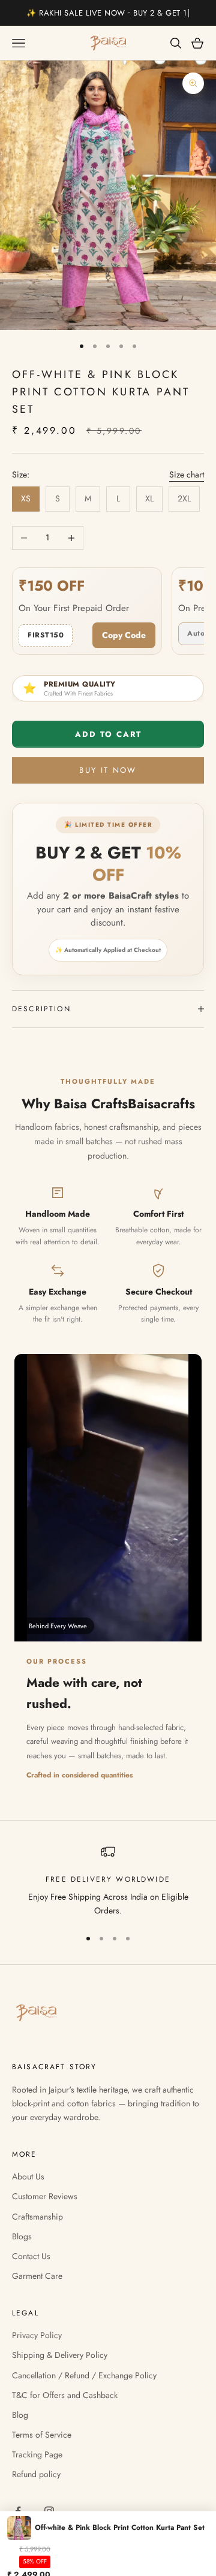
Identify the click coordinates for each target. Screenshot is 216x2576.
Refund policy (36, 2474)
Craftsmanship (37, 2217)
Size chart (187, 474)
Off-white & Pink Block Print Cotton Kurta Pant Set (120, 2527)
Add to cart (108, 734)
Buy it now (108, 770)
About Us (28, 2176)
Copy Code (124, 635)
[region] (108, 1881)
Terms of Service (42, 2435)
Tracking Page (37, 2454)
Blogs (22, 2236)
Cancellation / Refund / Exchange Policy (84, 2375)
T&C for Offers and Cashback (65, 2395)
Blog (20, 2415)
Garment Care (37, 2276)
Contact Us (31, 2256)
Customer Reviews (45, 2196)
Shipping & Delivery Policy (60, 2355)
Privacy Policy (37, 2335)
